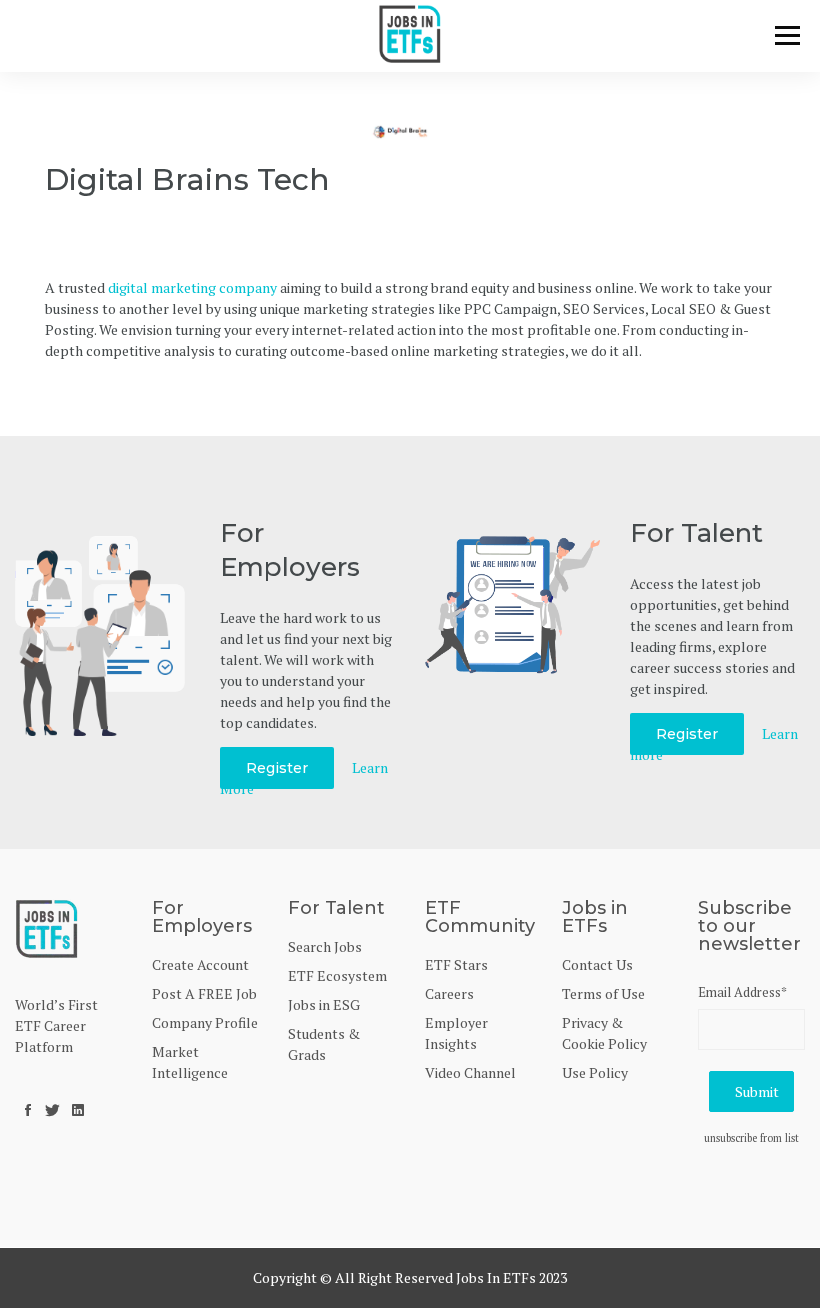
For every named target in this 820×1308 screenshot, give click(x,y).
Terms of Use (603, 993)
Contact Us (597, 964)
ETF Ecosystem (337, 975)
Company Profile (205, 1022)
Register (277, 768)
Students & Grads (324, 1044)
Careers (449, 993)
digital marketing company (192, 287)
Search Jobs (325, 946)
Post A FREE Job (204, 993)
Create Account (200, 964)
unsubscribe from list (751, 1138)
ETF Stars (456, 964)
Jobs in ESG (324, 1004)
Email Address (742, 992)
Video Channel (470, 1072)
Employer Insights (456, 1033)
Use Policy (595, 1072)
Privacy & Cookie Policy (604, 1033)
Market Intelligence (190, 1062)
